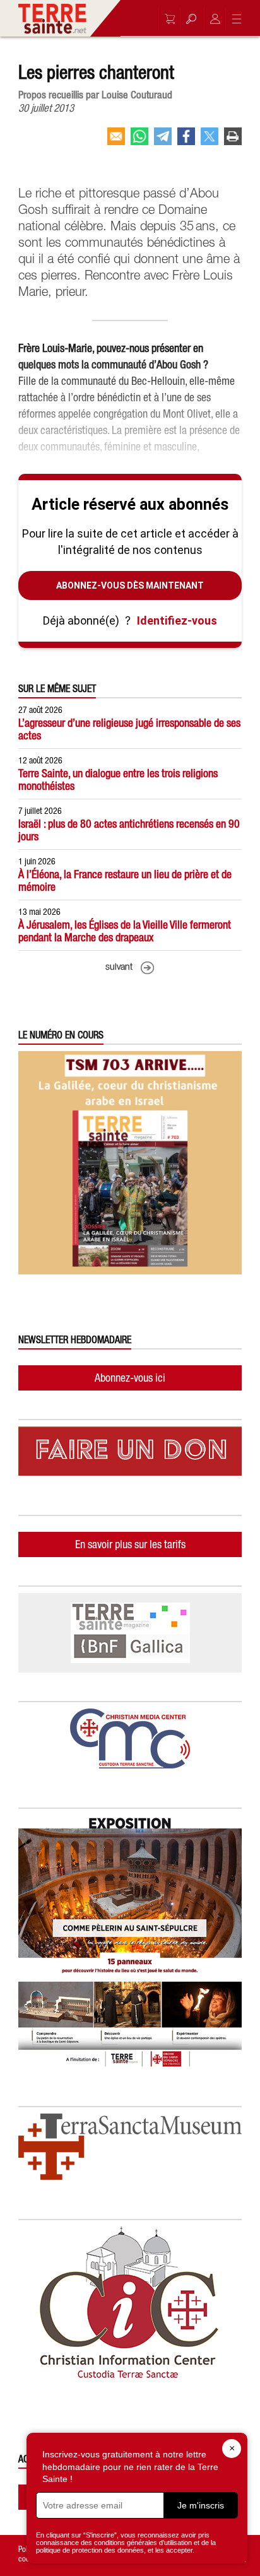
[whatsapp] (139, 141)
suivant (119, 967)
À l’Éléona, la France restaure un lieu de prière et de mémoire (125, 880)
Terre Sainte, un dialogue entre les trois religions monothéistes (118, 779)
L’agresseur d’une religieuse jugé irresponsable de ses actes (129, 729)
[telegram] (163, 141)
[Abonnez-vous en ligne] (167, 19)
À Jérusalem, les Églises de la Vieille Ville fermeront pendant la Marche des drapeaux (125, 931)
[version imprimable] (233, 141)
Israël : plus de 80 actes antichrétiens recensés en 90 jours (129, 830)
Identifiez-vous (177, 620)
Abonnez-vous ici (130, 1378)
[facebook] (186, 141)
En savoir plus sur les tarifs (130, 1544)
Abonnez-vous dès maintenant (130, 585)
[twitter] (210, 141)
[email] (116, 141)
